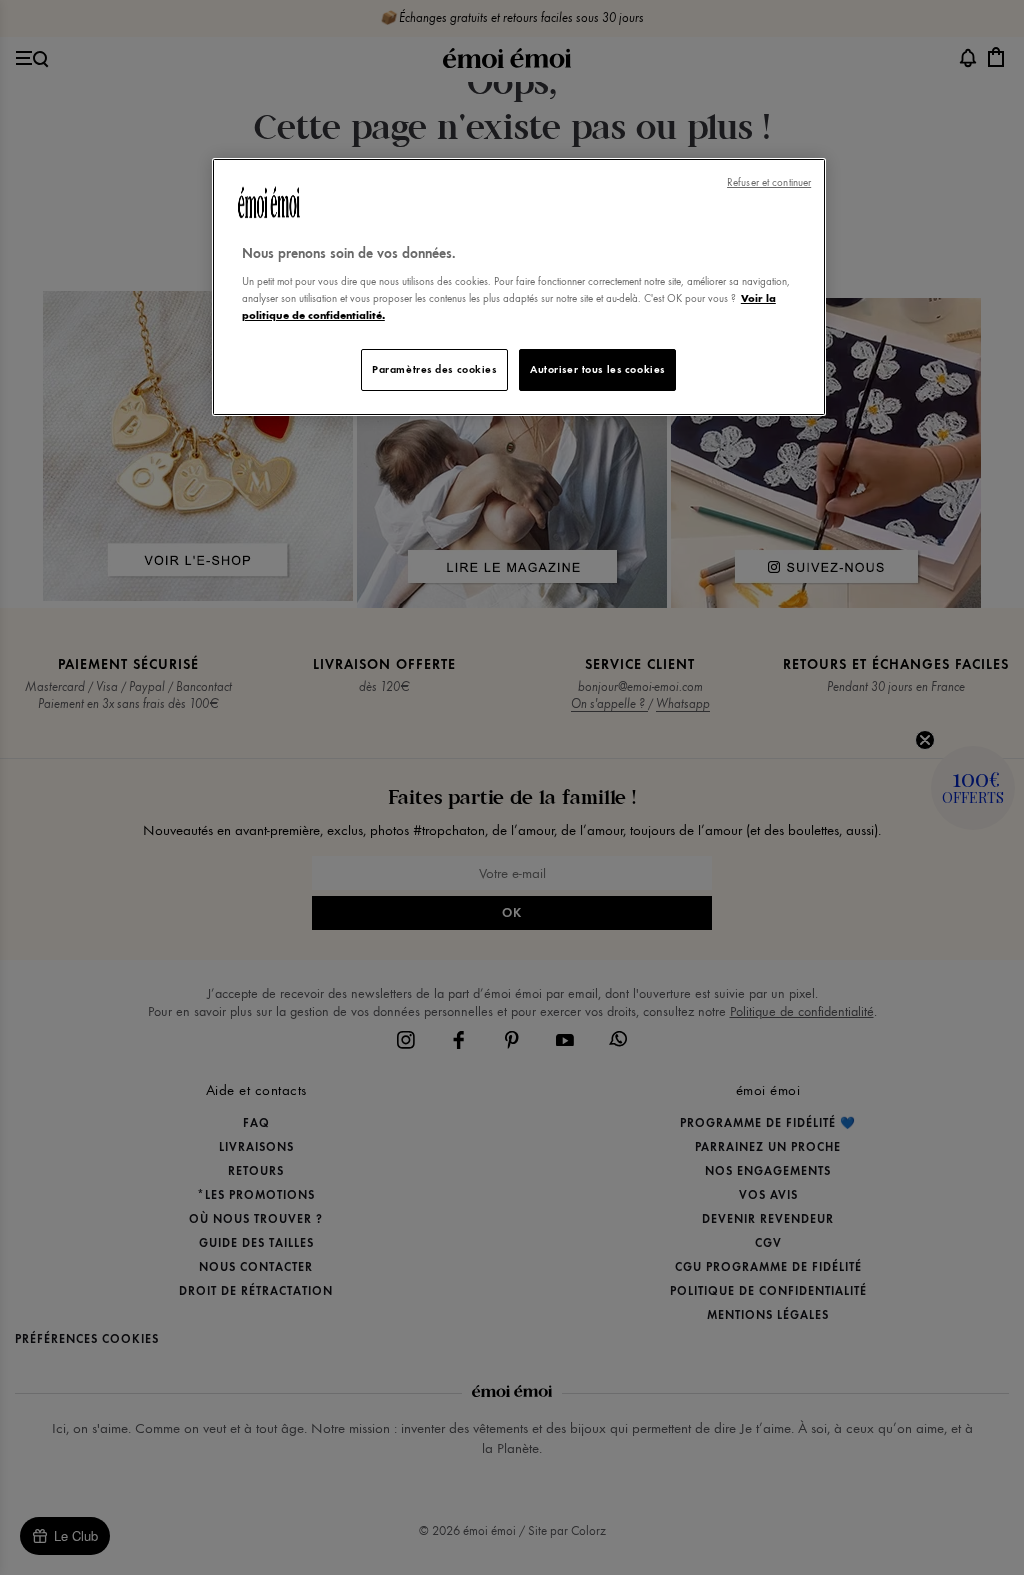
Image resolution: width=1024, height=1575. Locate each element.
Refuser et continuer (769, 182)
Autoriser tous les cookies (597, 369)
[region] (519, 287)
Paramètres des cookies (434, 369)
